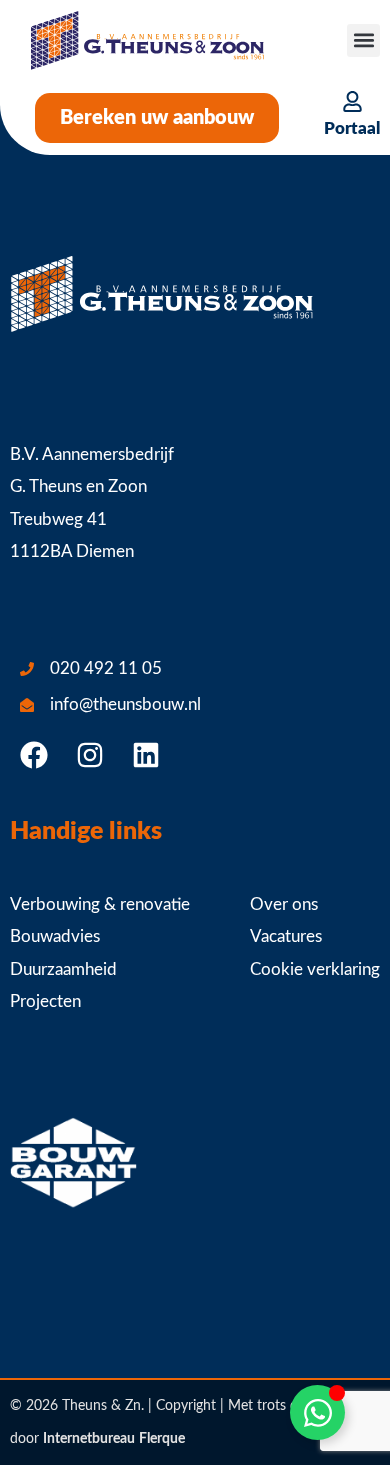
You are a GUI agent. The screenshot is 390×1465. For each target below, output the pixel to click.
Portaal (352, 128)
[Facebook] (34, 755)
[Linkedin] (146, 755)
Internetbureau (89, 1439)
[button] (363, 40)
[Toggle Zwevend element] (317, 1412)
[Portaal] (352, 101)
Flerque (162, 1439)
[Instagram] (90, 755)
